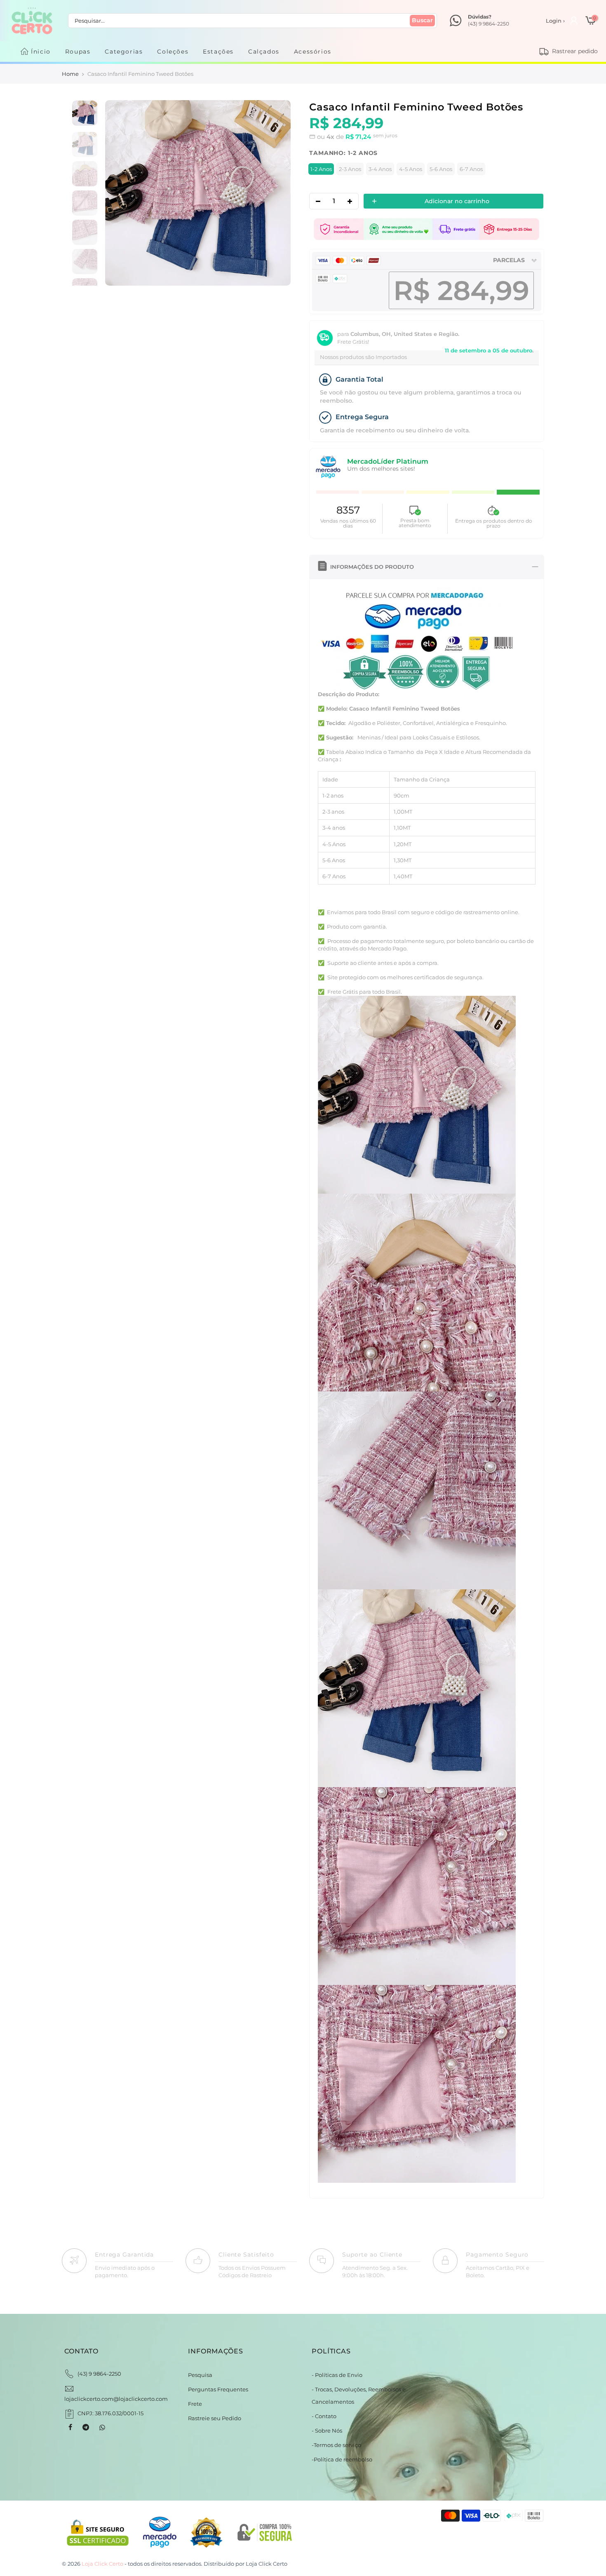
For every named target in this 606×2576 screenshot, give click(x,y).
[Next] (276, 193)
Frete (195, 2404)
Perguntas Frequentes (218, 2389)
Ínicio (41, 52)
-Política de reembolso (342, 2459)
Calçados (264, 52)
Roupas (78, 52)
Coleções (173, 52)
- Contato (324, 2416)
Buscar (422, 20)
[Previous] (120, 193)
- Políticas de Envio (337, 2375)
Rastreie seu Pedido (215, 2418)
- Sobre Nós (327, 2431)
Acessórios (313, 52)
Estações (218, 52)
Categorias (124, 52)
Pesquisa (200, 2375)
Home (70, 74)
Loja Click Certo (267, 2564)
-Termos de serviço (336, 2445)
